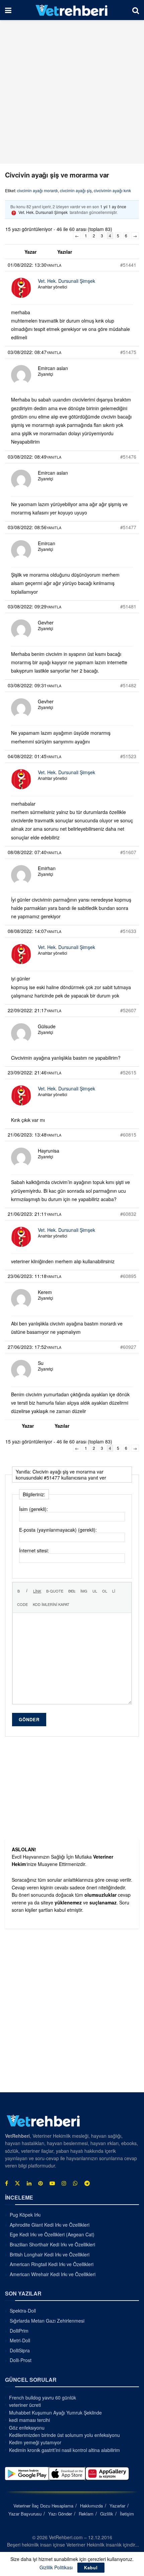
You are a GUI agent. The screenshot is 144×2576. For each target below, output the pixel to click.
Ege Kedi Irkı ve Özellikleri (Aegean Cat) (52, 2234)
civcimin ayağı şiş (76, 190)
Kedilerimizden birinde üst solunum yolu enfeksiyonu (64, 2435)
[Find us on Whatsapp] (75, 2183)
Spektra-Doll (23, 2311)
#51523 (128, 756)
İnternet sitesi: (34, 1550)
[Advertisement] (72, 92)
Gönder (29, 1719)
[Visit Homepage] (72, 10)
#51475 (128, 352)
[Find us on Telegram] (87, 2183)
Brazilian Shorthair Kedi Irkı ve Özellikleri (52, 2244)
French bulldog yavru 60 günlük (43, 2397)
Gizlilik (107, 2514)
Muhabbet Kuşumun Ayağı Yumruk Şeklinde (55, 2413)
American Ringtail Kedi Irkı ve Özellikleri (52, 2264)
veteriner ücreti (25, 2405)
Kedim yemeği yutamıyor (35, 2442)
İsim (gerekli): (33, 1509)
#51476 (128, 457)
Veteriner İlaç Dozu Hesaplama (43, 2506)
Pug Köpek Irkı (25, 2215)
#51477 (128, 527)
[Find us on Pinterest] (41, 2183)
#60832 (128, 1214)
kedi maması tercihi (29, 2420)
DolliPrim (19, 2331)
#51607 (128, 852)
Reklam (86, 2514)
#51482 (128, 685)
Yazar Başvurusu (25, 2514)
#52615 (128, 1072)
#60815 (128, 1135)
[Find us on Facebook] (7, 2183)
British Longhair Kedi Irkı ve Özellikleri (50, 2254)
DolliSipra (20, 2350)
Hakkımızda (91, 2506)
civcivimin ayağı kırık (112, 190)
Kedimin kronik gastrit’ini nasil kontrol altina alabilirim (64, 2450)
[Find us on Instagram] (64, 2183)
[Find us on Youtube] (52, 2183)
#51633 (128, 931)
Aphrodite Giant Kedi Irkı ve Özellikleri (50, 2225)
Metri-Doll (20, 2340)
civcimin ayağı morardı (38, 190)
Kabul (91, 2567)
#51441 (128, 265)
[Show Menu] (8, 10)
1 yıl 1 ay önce (113, 206)
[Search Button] (136, 10)
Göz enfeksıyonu (27, 2428)
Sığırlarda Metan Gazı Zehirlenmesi (47, 2321)
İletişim (127, 2514)
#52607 (128, 1010)
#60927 (128, 1347)
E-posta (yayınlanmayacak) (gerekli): (58, 1530)
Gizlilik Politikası (56, 2567)
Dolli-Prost (21, 2360)
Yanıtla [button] (54, 265)
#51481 (128, 606)
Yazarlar (117, 2506)
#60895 (128, 1276)
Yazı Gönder (60, 2514)
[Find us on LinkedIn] (29, 2183)
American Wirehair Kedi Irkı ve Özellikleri (53, 2274)
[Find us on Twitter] (17, 2183)
